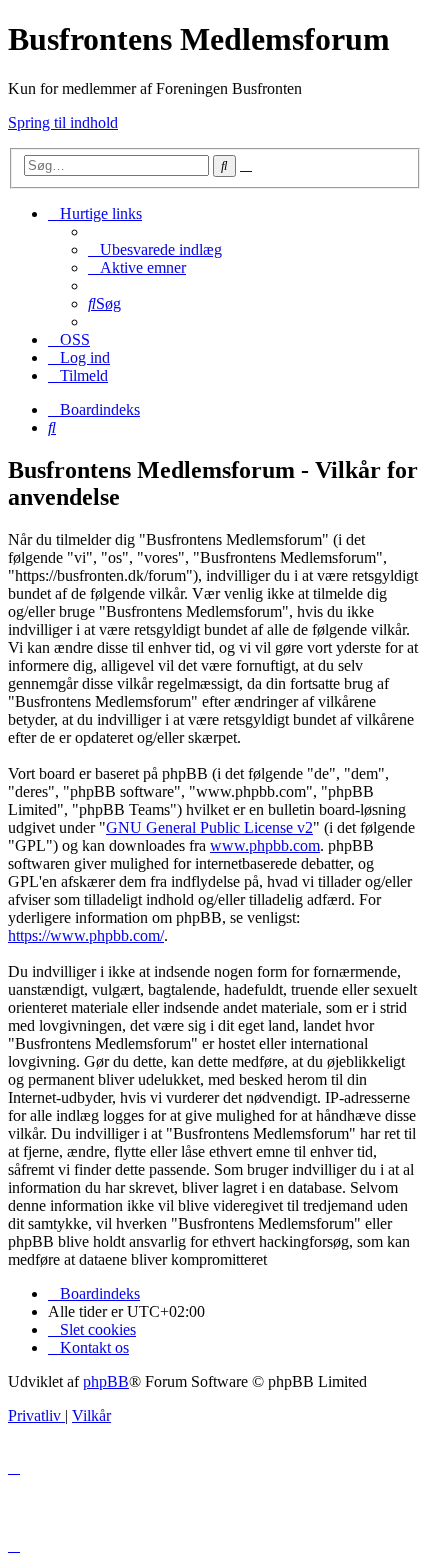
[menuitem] (155, 249)
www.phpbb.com (265, 845)
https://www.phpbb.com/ (86, 935)
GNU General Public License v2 (209, 827)
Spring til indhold (63, 122)
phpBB (106, 1381)
